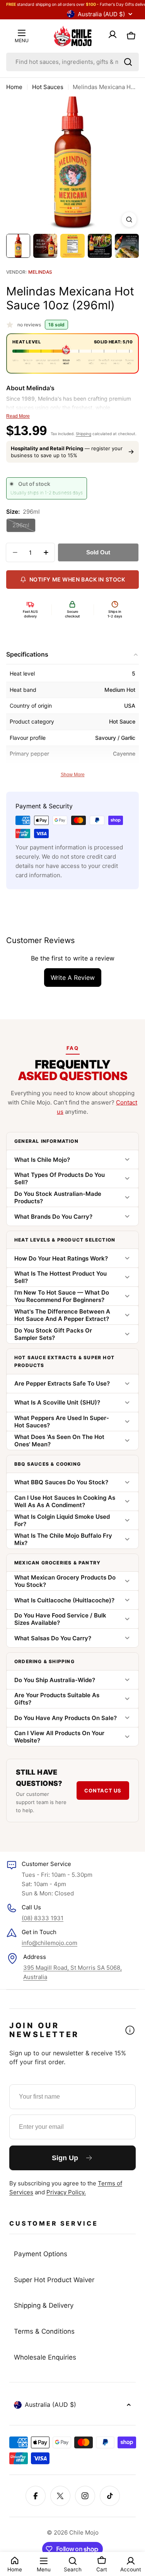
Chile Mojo (84, 2532)
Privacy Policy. (66, 2192)
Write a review (73, 978)
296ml (24, 527)
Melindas (40, 272)
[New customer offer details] (130, 2030)
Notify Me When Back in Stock (77, 579)
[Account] (113, 36)
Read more (18, 416)
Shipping (84, 434)
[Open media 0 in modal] (129, 220)
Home (14, 87)
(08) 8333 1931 (43, 1918)
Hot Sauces (48, 87)
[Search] (128, 62)
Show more (73, 775)
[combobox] (72, 62)
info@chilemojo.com (49, 1943)
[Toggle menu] (22, 33)
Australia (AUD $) (101, 14)
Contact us (103, 1791)
